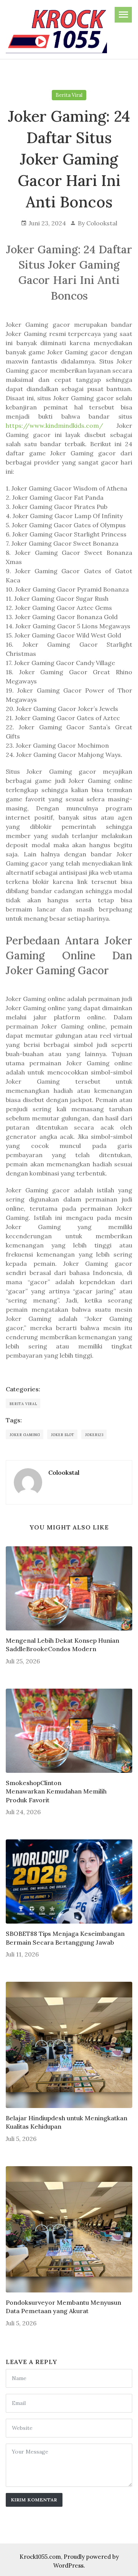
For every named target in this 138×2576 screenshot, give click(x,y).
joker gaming (25, 1435)
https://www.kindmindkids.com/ (54, 426)
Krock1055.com (40, 2557)
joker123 (94, 1435)
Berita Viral (69, 95)
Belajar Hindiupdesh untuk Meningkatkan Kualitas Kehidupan (67, 2122)
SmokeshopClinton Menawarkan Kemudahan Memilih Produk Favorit (56, 1791)
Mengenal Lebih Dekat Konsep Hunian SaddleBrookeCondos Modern (62, 1645)
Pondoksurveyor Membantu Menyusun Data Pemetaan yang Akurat (63, 2307)
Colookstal (102, 223)
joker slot (63, 1435)
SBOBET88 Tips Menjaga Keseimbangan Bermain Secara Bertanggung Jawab (65, 1938)
